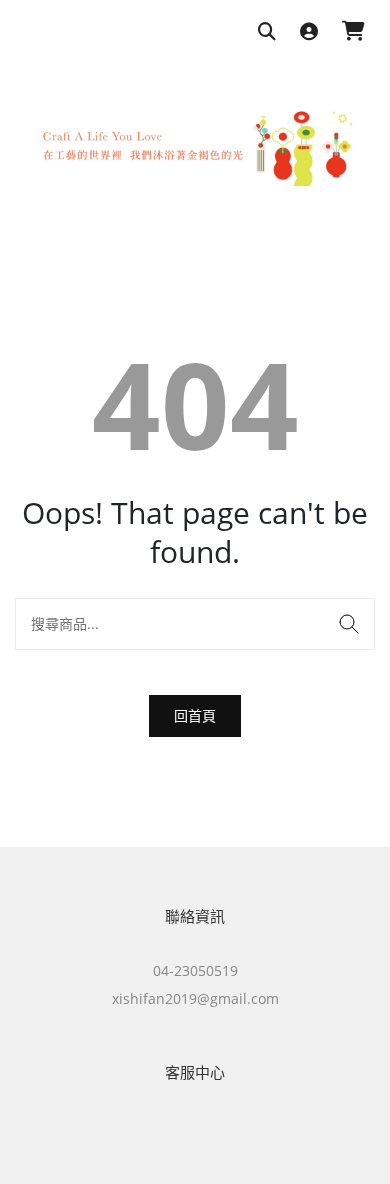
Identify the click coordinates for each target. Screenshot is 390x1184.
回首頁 (195, 715)
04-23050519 (195, 970)
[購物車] (353, 32)
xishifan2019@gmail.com (195, 998)
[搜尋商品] (267, 32)
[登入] (309, 32)
